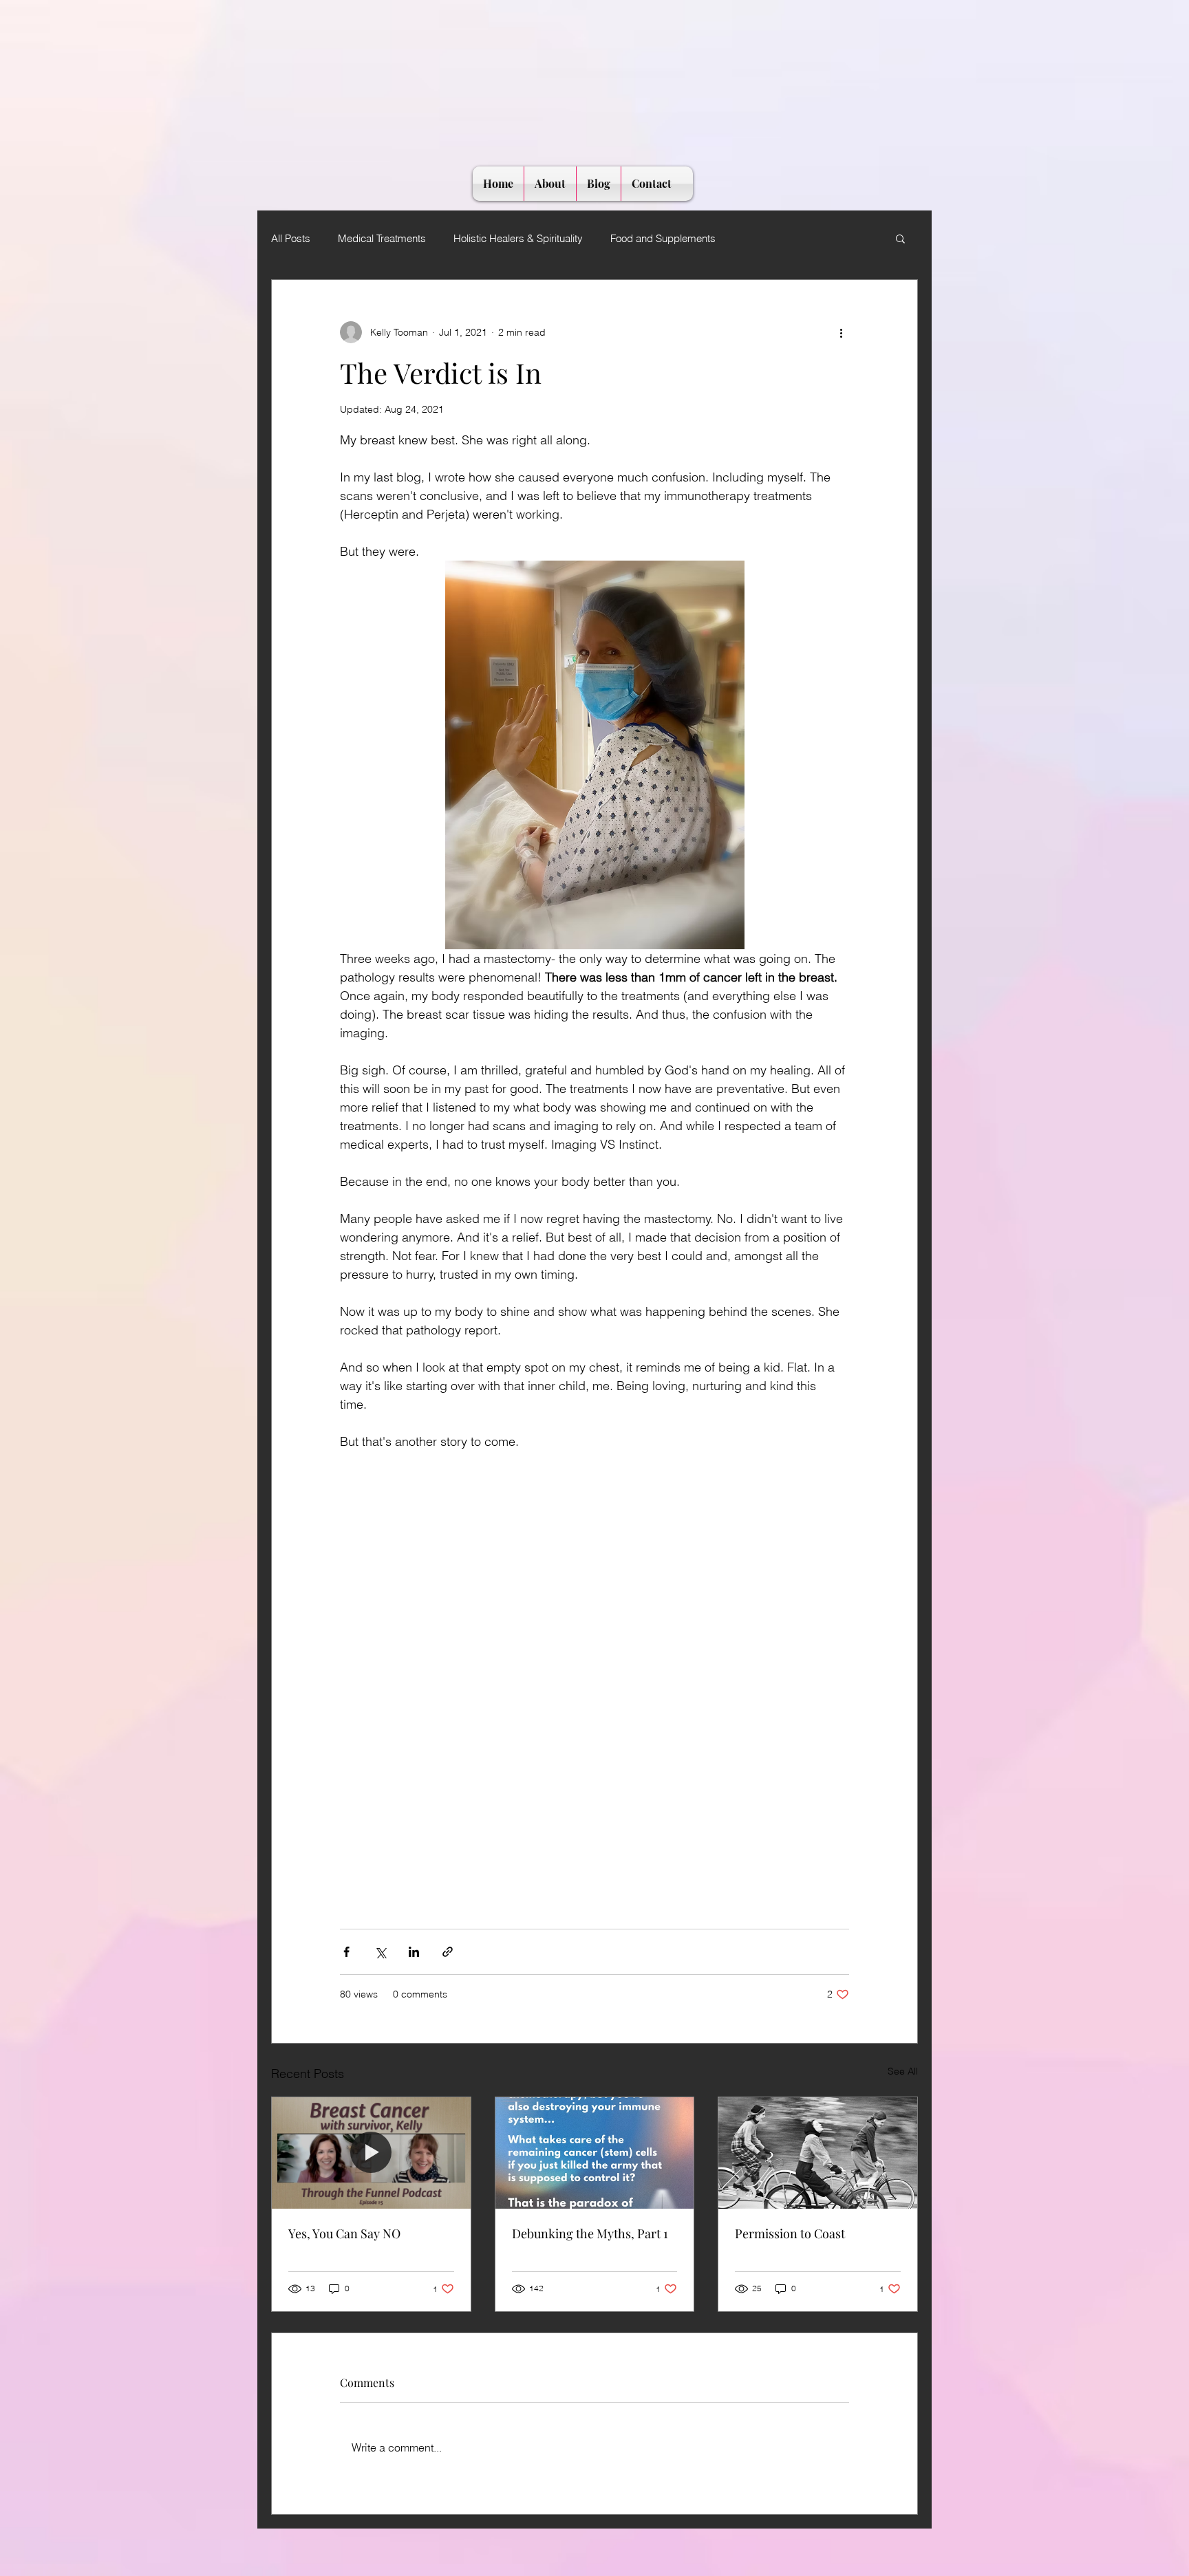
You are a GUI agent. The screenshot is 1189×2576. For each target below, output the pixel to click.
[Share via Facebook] (346, 1952)
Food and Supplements (663, 238)
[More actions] (841, 332)
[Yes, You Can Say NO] (371, 2153)
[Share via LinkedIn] (414, 1952)
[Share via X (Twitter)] (380, 1952)
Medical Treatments (382, 238)
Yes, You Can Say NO (344, 2233)
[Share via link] (448, 1952)
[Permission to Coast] (818, 2153)
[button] (900, 238)
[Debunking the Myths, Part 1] (595, 2153)
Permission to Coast (790, 2233)
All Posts (291, 238)
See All (903, 2071)
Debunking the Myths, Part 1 (590, 2233)
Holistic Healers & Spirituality (518, 238)
